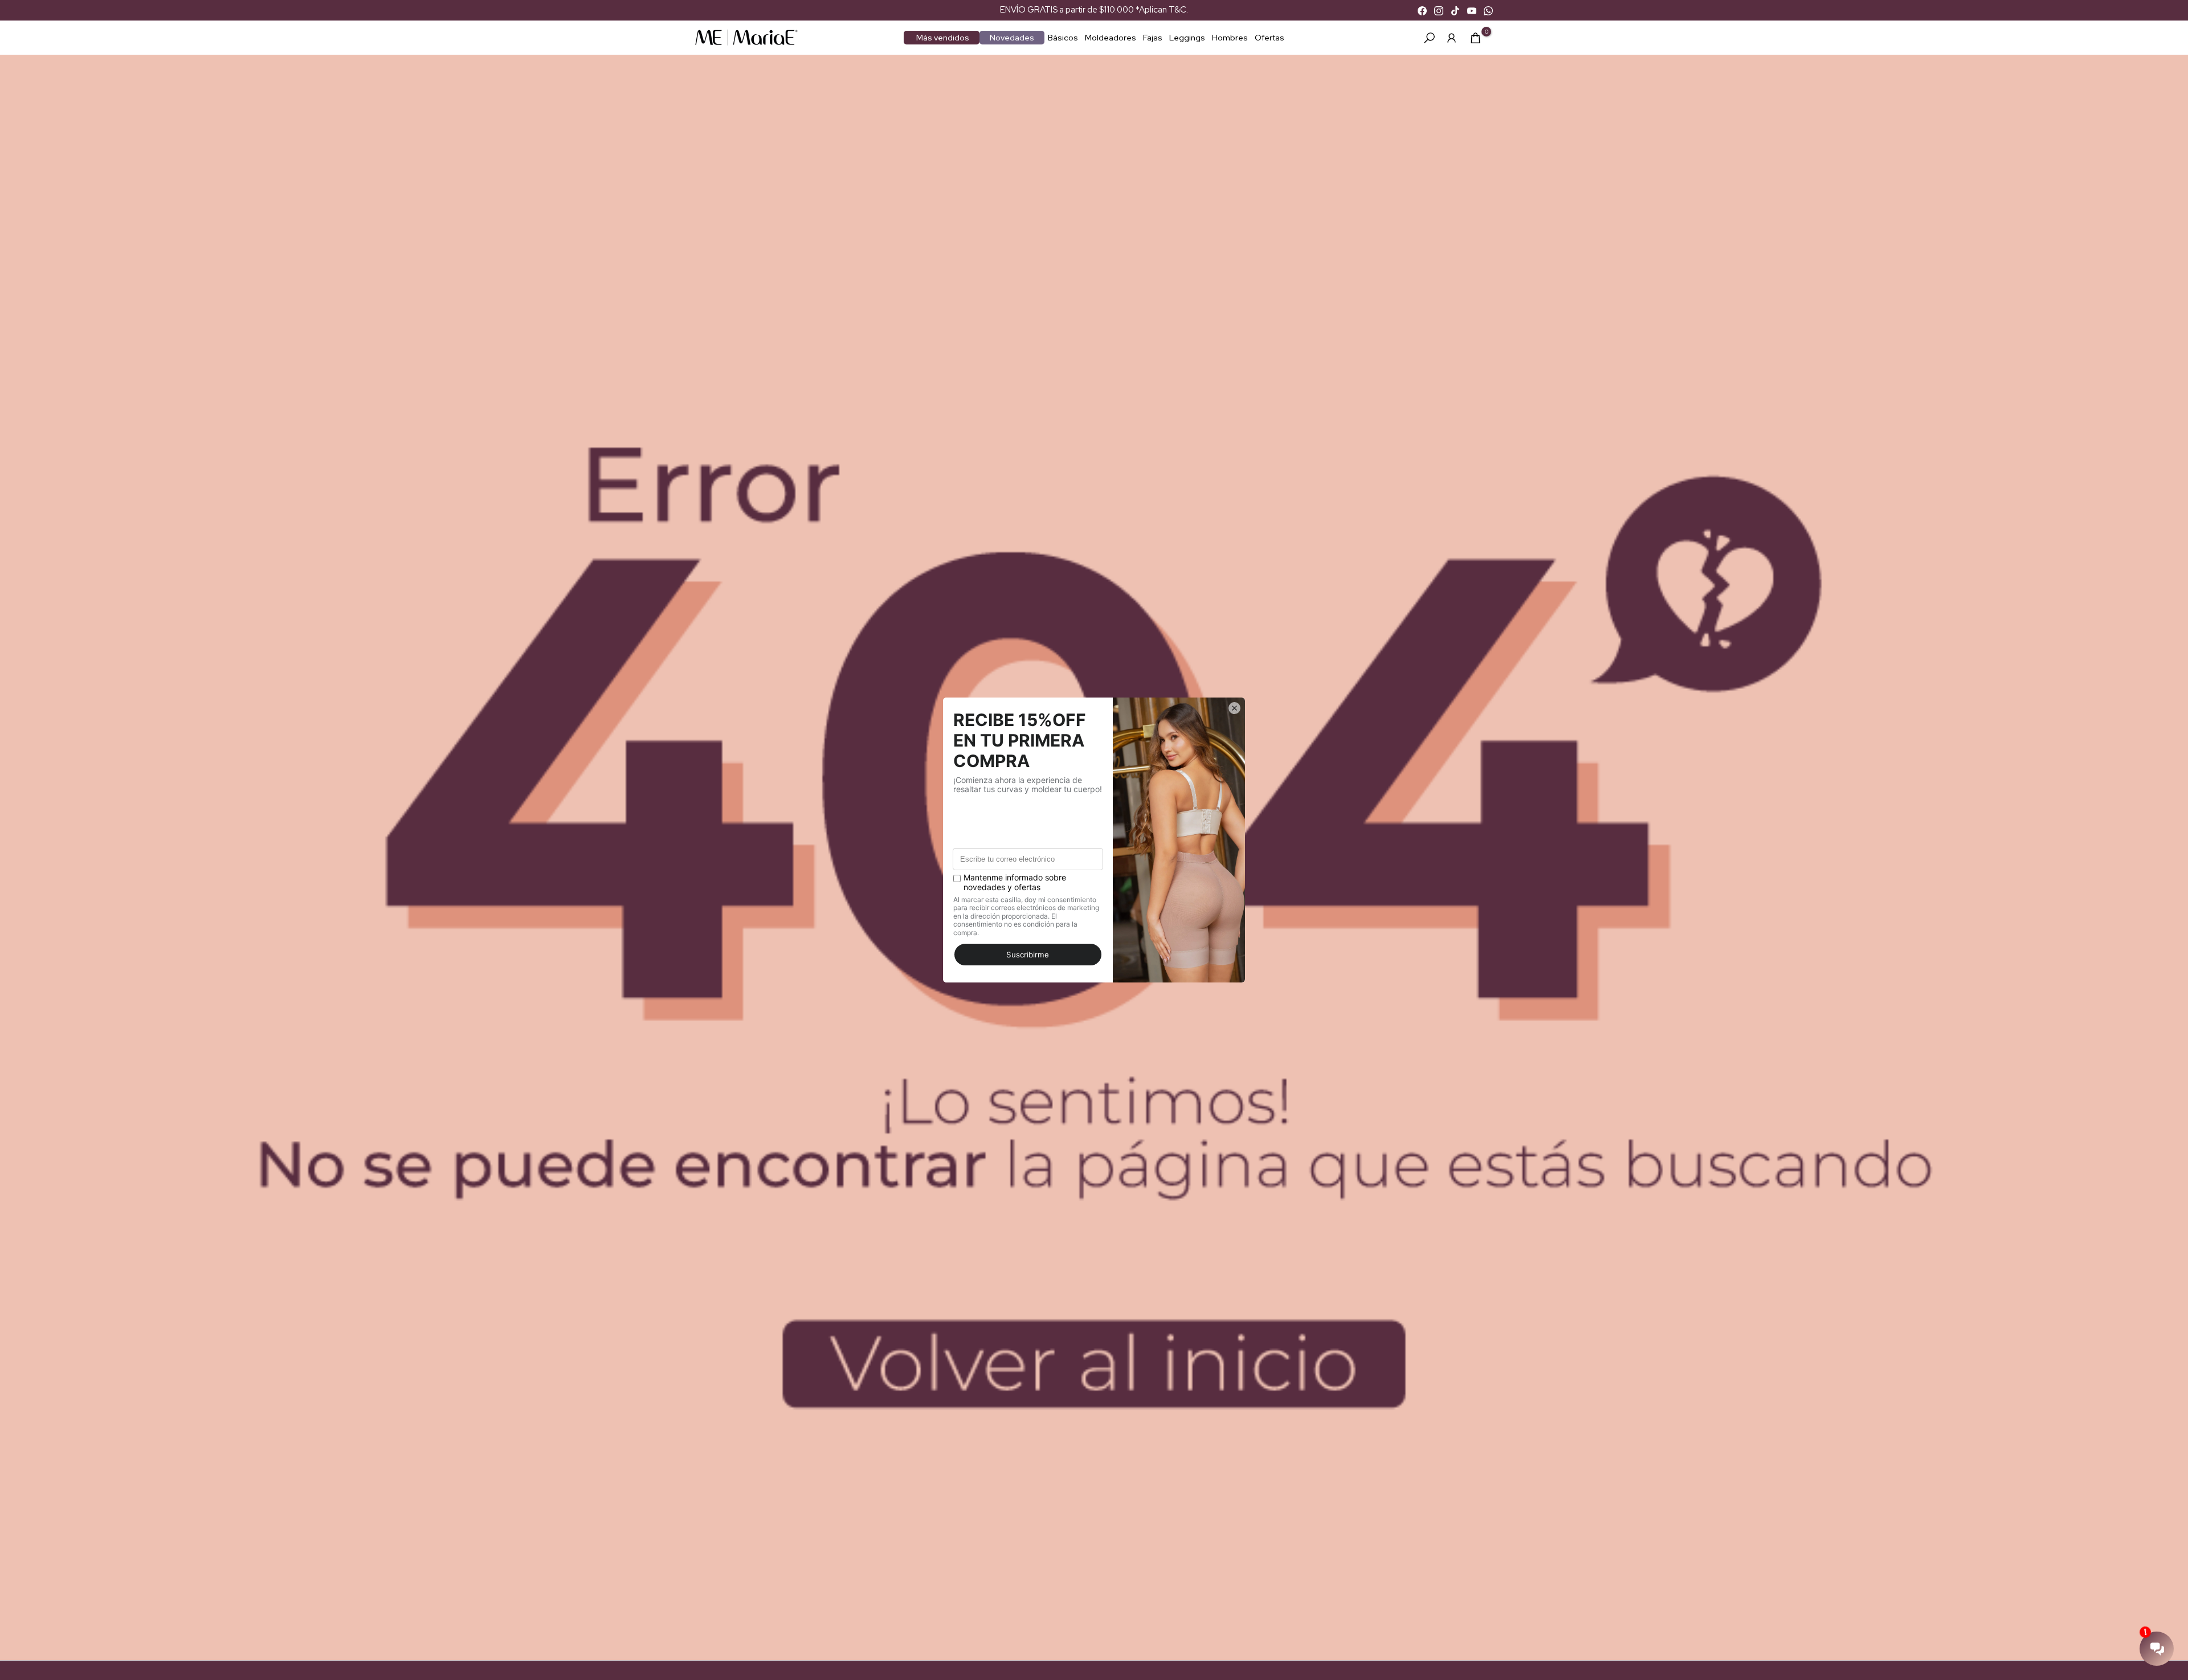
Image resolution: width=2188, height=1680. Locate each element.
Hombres (1230, 38)
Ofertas (1269, 38)
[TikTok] (1455, 10)
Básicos (1063, 38)
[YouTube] (1472, 10)
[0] (1475, 38)
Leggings (1187, 38)
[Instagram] (1439, 10)
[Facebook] (1422, 10)
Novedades (1012, 38)
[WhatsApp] (1488, 10)
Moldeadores (1111, 38)
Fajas (1153, 38)
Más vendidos (943, 38)
